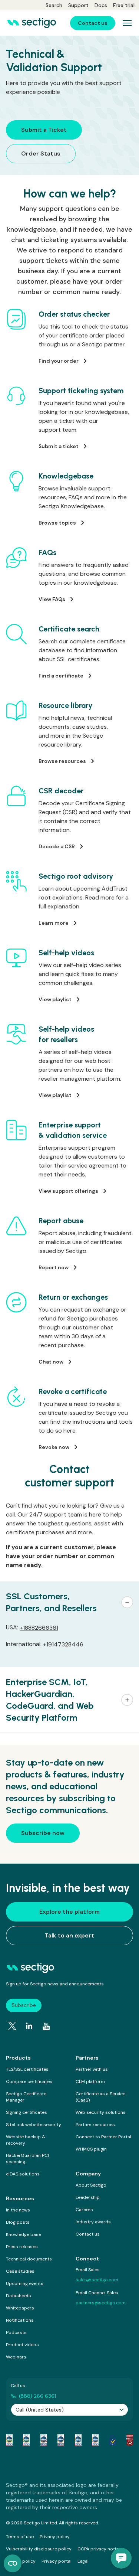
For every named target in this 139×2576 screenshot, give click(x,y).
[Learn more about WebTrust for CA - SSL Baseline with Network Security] (78, 2440)
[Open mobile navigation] (127, 23)
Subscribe (24, 2005)
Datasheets (19, 2296)
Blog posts (18, 2222)
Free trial (124, 5)
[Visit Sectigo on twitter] (12, 2026)
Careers (84, 2210)
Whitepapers (20, 2308)
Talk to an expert (69, 1935)
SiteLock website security (34, 2125)
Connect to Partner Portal (103, 2137)
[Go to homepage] (32, 23)
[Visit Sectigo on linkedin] (29, 2026)
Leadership (88, 2197)
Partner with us (92, 2069)
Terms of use (20, 2537)
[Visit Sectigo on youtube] (46, 2027)
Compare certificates (29, 2082)
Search (54, 5)
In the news (18, 2210)
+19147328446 (63, 1644)
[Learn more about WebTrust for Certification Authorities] (26, 2440)
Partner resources (95, 2125)
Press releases (22, 2247)
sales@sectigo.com (97, 2280)
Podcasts (16, 2332)
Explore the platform (69, 1912)
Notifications (20, 2320)
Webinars (16, 2357)
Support (78, 5)
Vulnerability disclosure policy (39, 2549)
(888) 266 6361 (37, 2396)
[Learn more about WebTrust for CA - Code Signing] (95, 2440)
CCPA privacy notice (99, 2549)
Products (18, 2058)
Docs (101, 5)
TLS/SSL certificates (27, 2069)
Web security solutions (101, 2112)
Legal (83, 2561)
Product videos (22, 2345)
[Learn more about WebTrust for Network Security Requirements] (9, 2440)
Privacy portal (57, 2561)
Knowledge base (24, 2234)
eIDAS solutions (23, 2174)
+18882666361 (39, 1628)
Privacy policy (55, 2537)
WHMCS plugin (91, 2149)
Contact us (88, 2234)
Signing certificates (27, 2112)
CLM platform (90, 2082)
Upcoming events (25, 2283)
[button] (69, 1602)
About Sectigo (91, 2185)
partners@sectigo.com (101, 2303)
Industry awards (93, 2222)
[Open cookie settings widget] (13, 2563)
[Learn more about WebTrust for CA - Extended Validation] (44, 2440)
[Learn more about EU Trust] (113, 2440)
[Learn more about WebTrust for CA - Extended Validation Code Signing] (61, 2440)
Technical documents (29, 2259)
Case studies (20, 2271)
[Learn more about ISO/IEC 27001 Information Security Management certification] (130, 2440)
